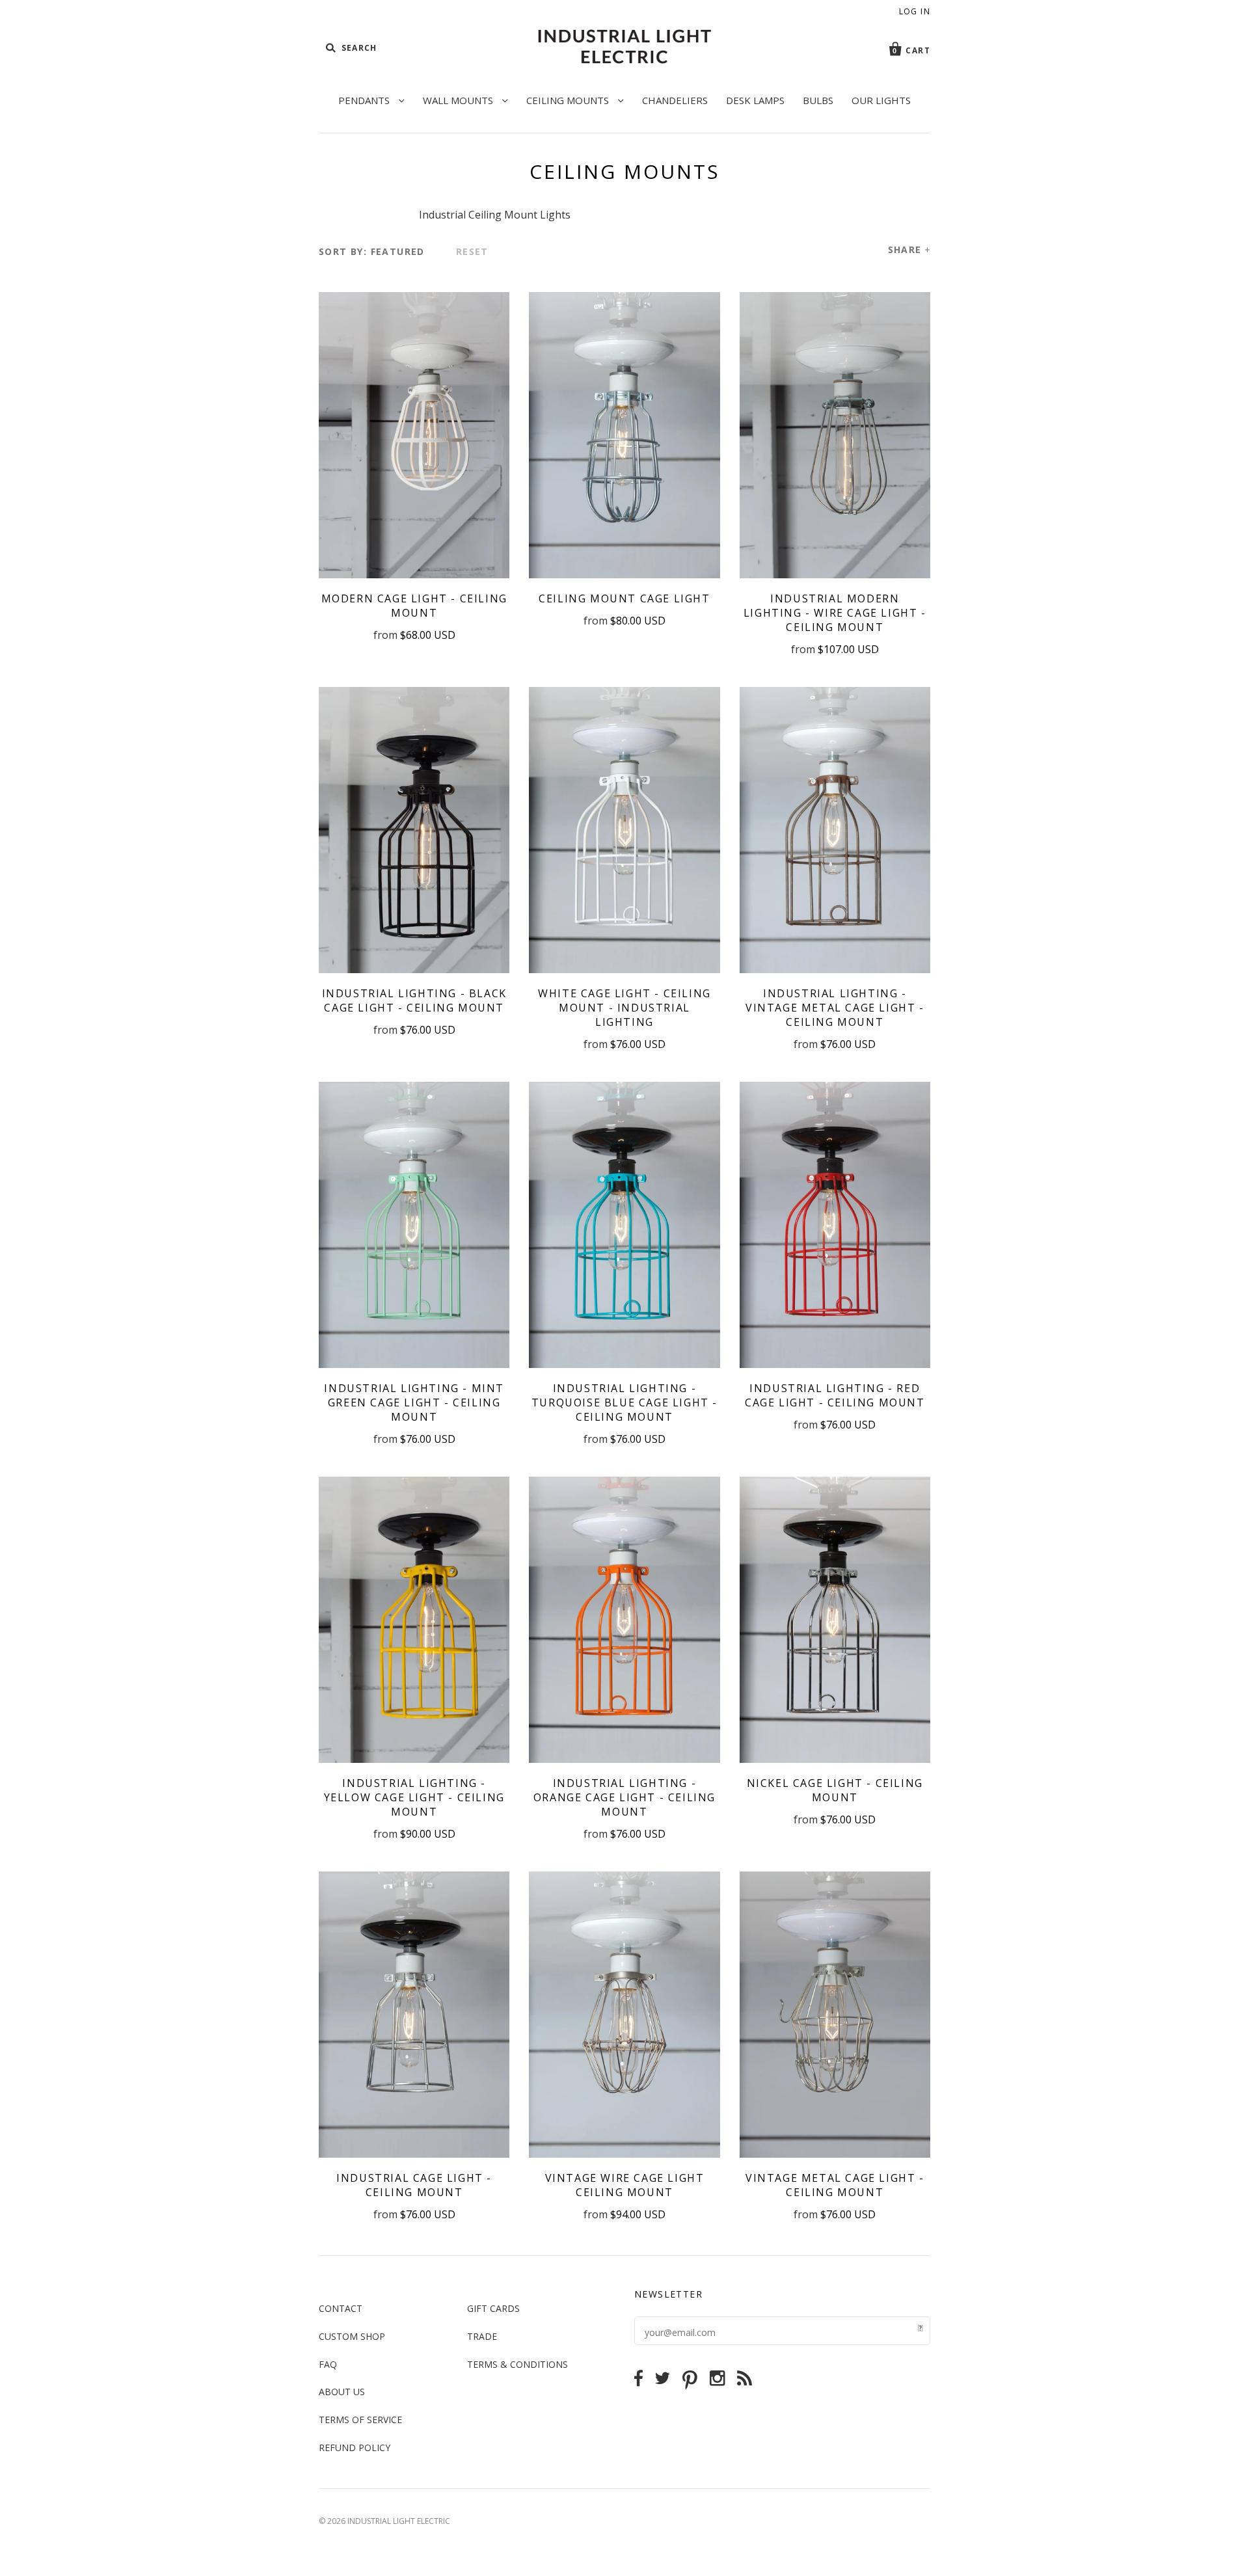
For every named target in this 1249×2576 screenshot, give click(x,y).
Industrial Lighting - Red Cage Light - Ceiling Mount (835, 1395)
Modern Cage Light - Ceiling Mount (414, 606)
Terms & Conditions (517, 2364)
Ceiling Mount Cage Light (624, 598)
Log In (915, 11)
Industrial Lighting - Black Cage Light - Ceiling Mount (414, 1000)
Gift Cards (493, 2308)
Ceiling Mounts (569, 100)
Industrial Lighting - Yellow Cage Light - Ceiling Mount (414, 1797)
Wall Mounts (459, 100)
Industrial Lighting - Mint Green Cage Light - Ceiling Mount (414, 1402)
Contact (341, 2308)
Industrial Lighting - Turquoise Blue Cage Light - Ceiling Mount (624, 1402)
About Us (342, 2392)
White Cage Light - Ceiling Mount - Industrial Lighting (624, 1008)
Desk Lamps (755, 100)
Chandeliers (675, 100)
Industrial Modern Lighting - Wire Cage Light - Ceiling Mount (835, 613)
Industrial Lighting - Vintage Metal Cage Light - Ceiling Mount (835, 1008)
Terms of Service (360, 2420)
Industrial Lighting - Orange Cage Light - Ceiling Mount (624, 1797)
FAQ (328, 2364)
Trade (482, 2336)
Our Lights (881, 100)
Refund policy (355, 2448)
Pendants (365, 100)
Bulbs (818, 100)
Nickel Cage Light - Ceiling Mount (835, 1790)
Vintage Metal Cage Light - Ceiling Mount (835, 2185)
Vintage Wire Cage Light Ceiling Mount (625, 2185)
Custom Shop (352, 2336)
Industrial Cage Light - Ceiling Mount (414, 2185)
